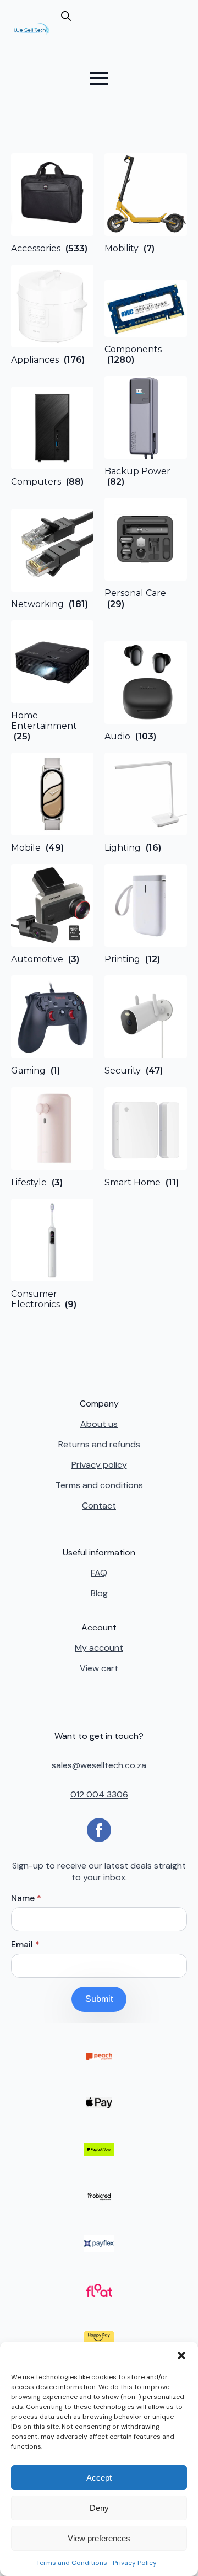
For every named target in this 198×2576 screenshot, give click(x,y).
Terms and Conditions (72, 2563)
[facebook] (99, 1830)
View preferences (99, 2538)
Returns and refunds (99, 1444)
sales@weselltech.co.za (99, 1765)
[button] (182, 2355)
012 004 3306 (99, 1794)
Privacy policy (99, 1465)
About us (99, 1424)
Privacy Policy (135, 2563)
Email (25, 1945)
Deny (99, 2508)
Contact (99, 1506)
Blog (99, 1593)
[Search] (78, 34)
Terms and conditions (99, 1485)
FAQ (99, 1573)
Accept (99, 2478)
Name (26, 1898)
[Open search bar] (66, 16)
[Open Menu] (99, 78)
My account (99, 1648)
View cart (99, 1668)
